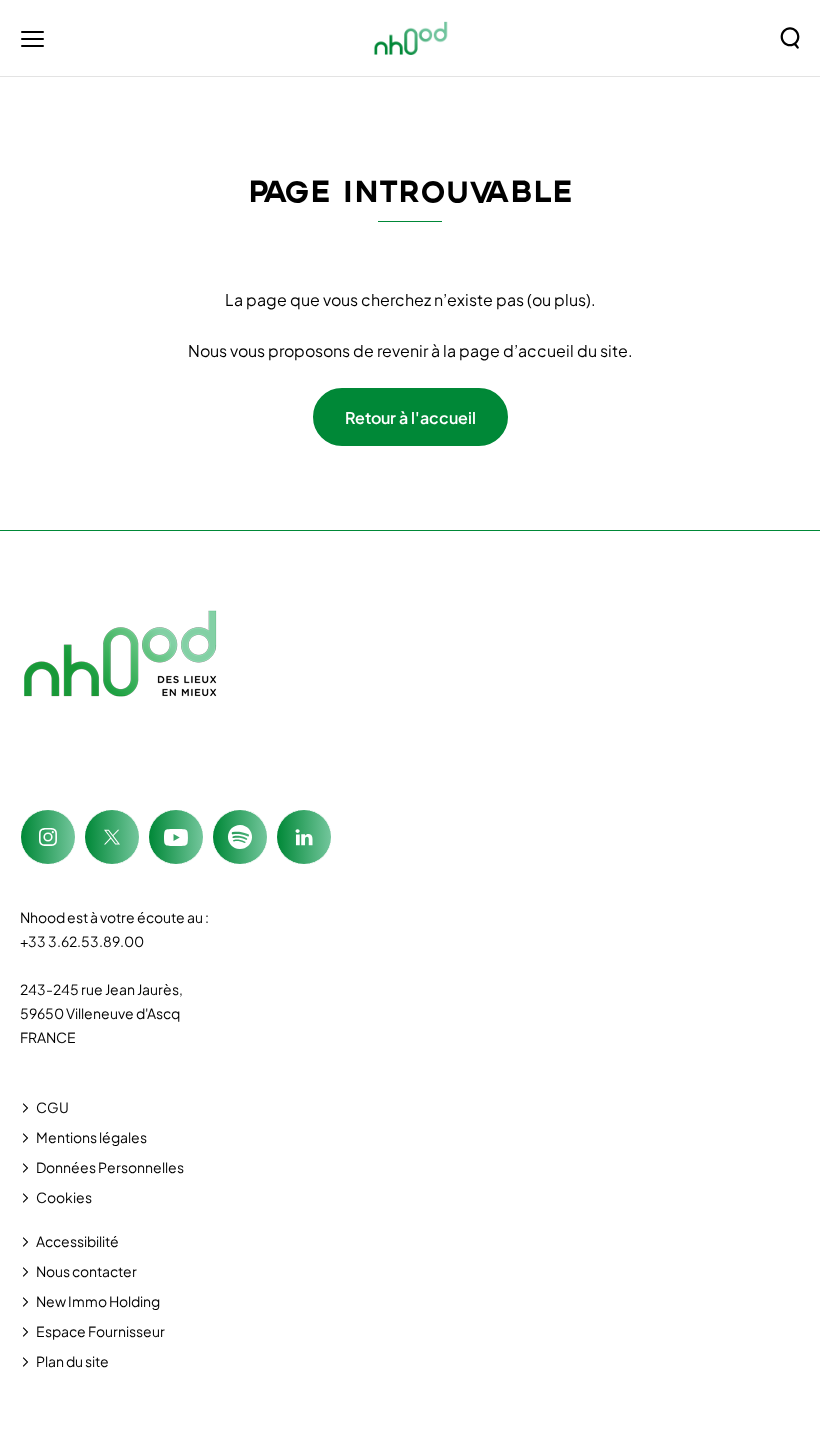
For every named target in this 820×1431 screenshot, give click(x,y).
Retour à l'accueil (410, 417)
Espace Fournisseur (100, 1331)
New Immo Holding (98, 1301)
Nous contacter (86, 1271)
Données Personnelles (110, 1167)
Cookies (64, 1197)
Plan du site (72, 1361)
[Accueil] (411, 38)
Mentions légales (91, 1137)
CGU (52, 1107)
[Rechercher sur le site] (790, 38)
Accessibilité (77, 1241)
